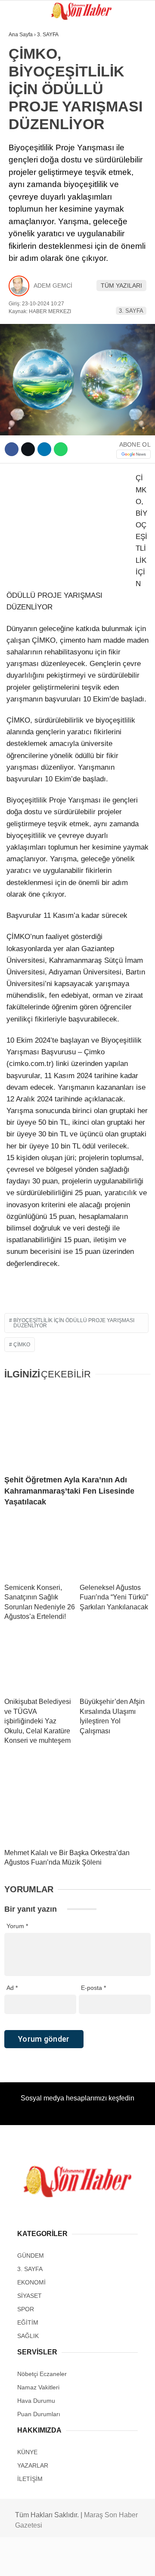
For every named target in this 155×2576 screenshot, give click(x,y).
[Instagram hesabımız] (74, 2562)
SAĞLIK (23, 124)
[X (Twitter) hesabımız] (50, 2562)
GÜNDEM (25, 71)
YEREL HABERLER (39, 211)
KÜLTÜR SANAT (34, 159)
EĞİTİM (23, 141)
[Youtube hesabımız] (98, 2562)
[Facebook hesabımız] (26, 2562)
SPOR (21, 106)
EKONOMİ (26, 176)
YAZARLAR (28, 194)
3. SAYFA (25, 89)
